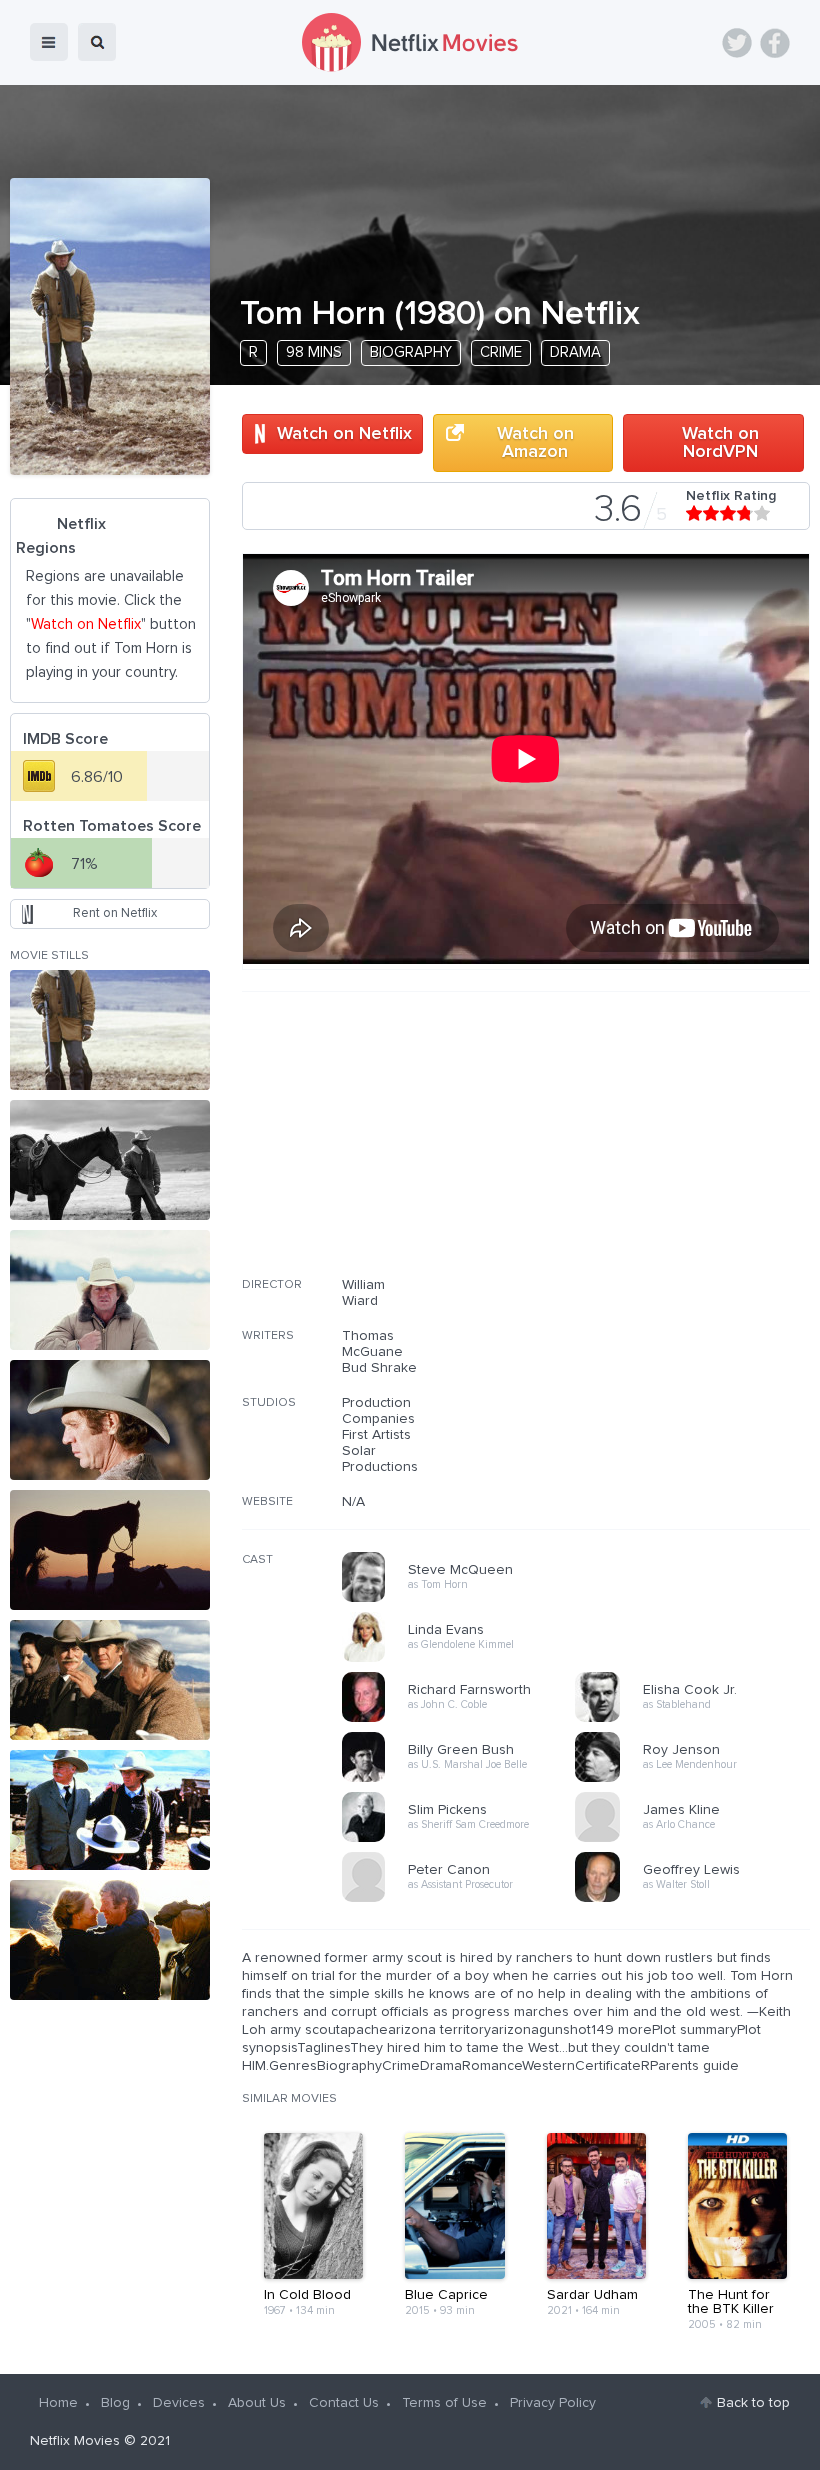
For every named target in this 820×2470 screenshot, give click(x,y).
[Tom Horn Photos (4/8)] (110, 1420)
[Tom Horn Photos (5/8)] (110, 1550)
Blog (115, 2403)
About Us (257, 2403)
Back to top (753, 2403)
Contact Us (344, 2403)
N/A (353, 1502)
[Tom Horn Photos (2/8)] (110, 1160)
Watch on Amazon (535, 443)
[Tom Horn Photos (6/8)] (110, 1680)
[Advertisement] (660, 1147)
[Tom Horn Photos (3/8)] (110, 1290)
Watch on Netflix (344, 434)
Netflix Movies (75, 2441)
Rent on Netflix (115, 913)
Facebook (775, 43)
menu (49, 42)
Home (58, 2403)
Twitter (737, 43)
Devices (179, 2403)
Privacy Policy (553, 2403)
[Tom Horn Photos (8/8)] (110, 1940)
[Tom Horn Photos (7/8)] (110, 1810)
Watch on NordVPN (720, 443)
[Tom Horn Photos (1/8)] (110, 1030)
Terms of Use (444, 2403)
